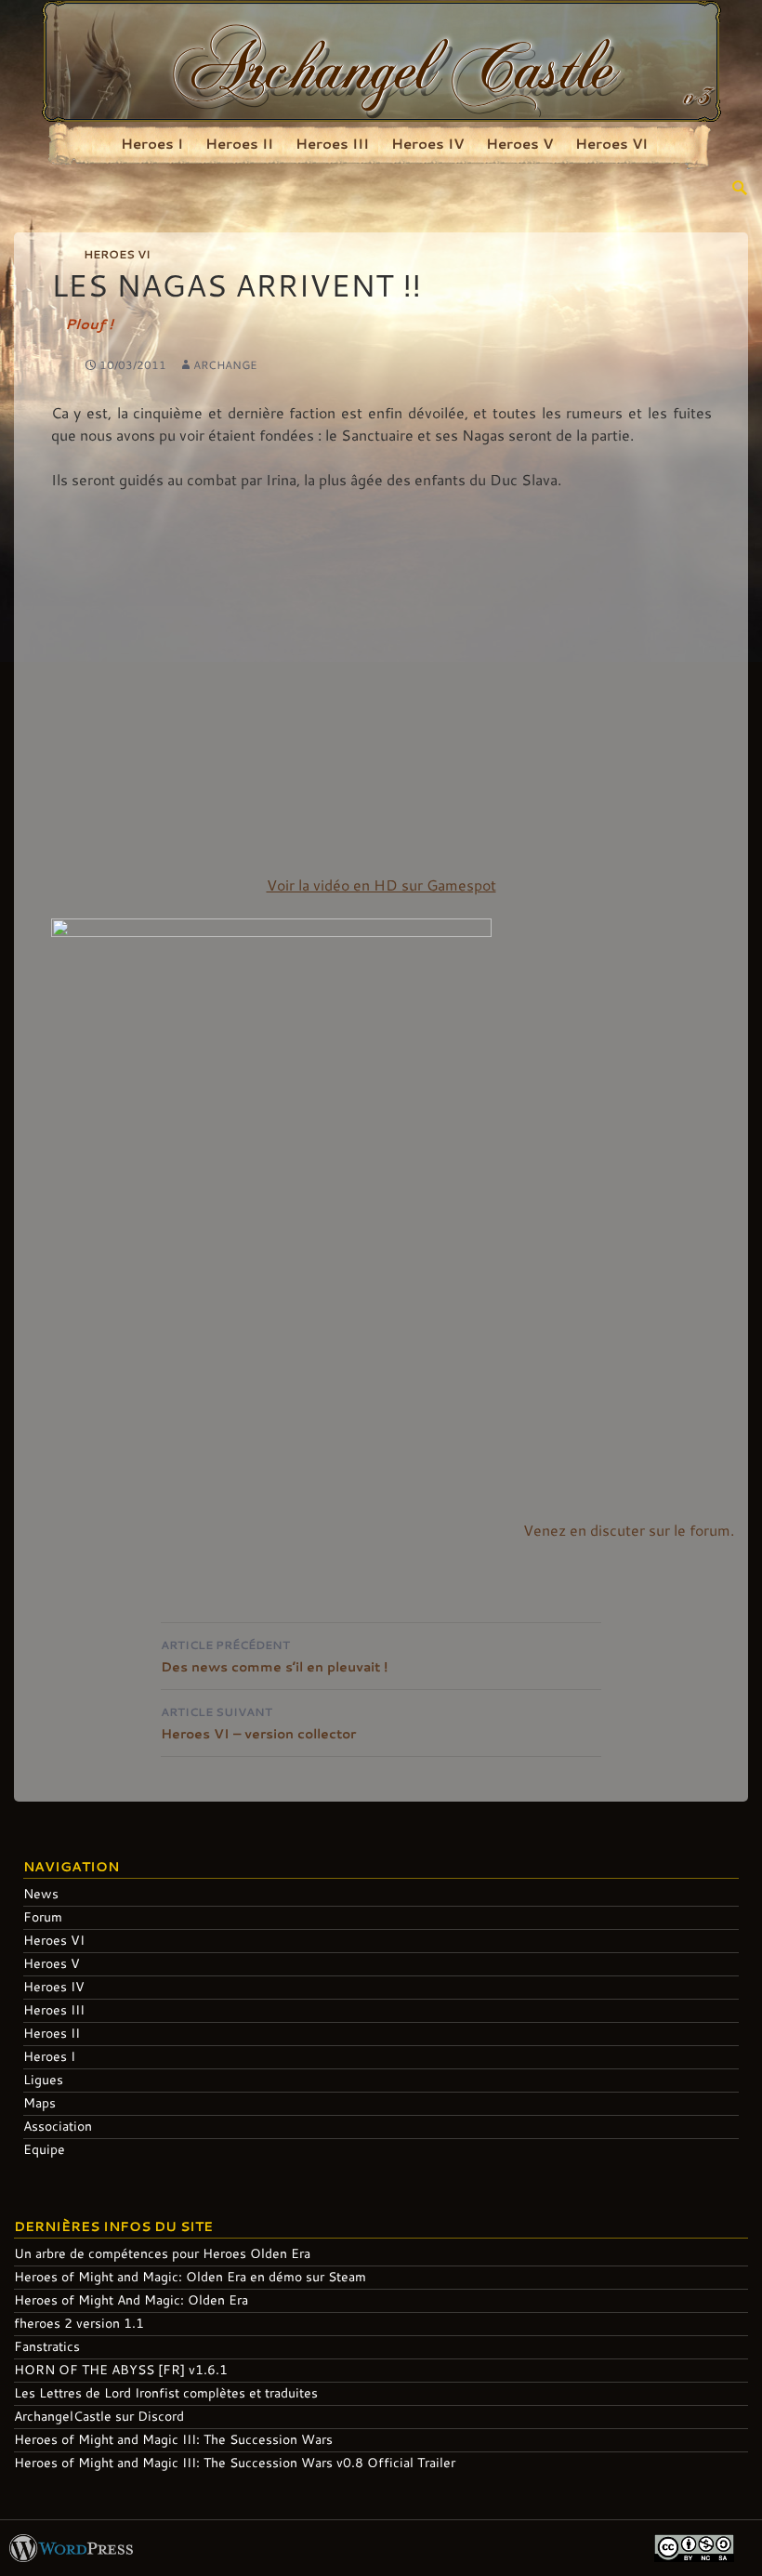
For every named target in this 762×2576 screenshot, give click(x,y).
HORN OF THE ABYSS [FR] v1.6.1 (121, 2369)
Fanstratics (47, 2346)
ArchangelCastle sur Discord (99, 2416)
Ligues (43, 2079)
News (41, 1893)
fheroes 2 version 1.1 (79, 2323)
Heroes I (152, 143)
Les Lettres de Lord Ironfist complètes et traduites (166, 2392)
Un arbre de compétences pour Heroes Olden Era (162, 2253)
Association (58, 2126)
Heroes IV (427, 143)
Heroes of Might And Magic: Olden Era (131, 2299)
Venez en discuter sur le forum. (629, 1530)
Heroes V (519, 143)
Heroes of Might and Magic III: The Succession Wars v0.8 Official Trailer (235, 2462)
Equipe (44, 2149)
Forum (43, 1916)
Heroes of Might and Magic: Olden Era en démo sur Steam (190, 2276)
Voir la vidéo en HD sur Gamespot (381, 885)
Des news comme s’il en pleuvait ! (274, 1656)
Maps (39, 2102)
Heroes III (332, 143)
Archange (225, 364)
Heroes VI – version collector (258, 1723)
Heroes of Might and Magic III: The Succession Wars (173, 2439)
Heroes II (239, 143)
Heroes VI (611, 143)
